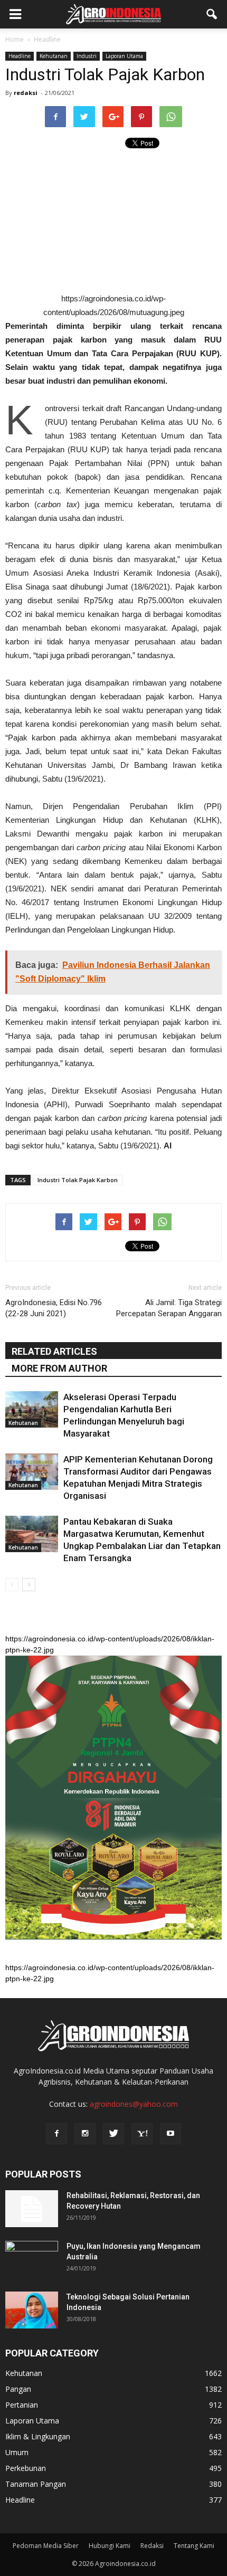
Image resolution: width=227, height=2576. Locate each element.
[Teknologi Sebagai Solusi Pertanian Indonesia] (32, 2310)
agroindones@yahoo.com (134, 2104)
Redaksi (152, 2546)
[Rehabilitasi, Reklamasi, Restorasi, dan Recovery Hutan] (32, 2209)
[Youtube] (171, 2134)
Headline (20, 56)
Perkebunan (26, 2468)
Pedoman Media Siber (46, 2546)
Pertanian (22, 2405)
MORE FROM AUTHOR (59, 1368)
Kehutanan (54, 56)
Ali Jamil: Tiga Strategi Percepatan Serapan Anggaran (169, 1308)
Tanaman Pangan (36, 2484)
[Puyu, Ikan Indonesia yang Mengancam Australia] (32, 2259)
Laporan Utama (124, 56)
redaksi (26, 93)
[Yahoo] (142, 2134)
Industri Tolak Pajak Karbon (78, 1180)
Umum (17, 2452)
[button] (212, 14)
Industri (87, 56)
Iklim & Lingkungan (38, 2436)
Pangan (18, 2389)
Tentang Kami (194, 2546)
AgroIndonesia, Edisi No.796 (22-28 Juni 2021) (54, 1308)
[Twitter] (113, 2134)
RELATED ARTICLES (54, 1351)
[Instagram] (85, 2134)
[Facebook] (56, 2134)
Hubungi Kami (110, 2546)
